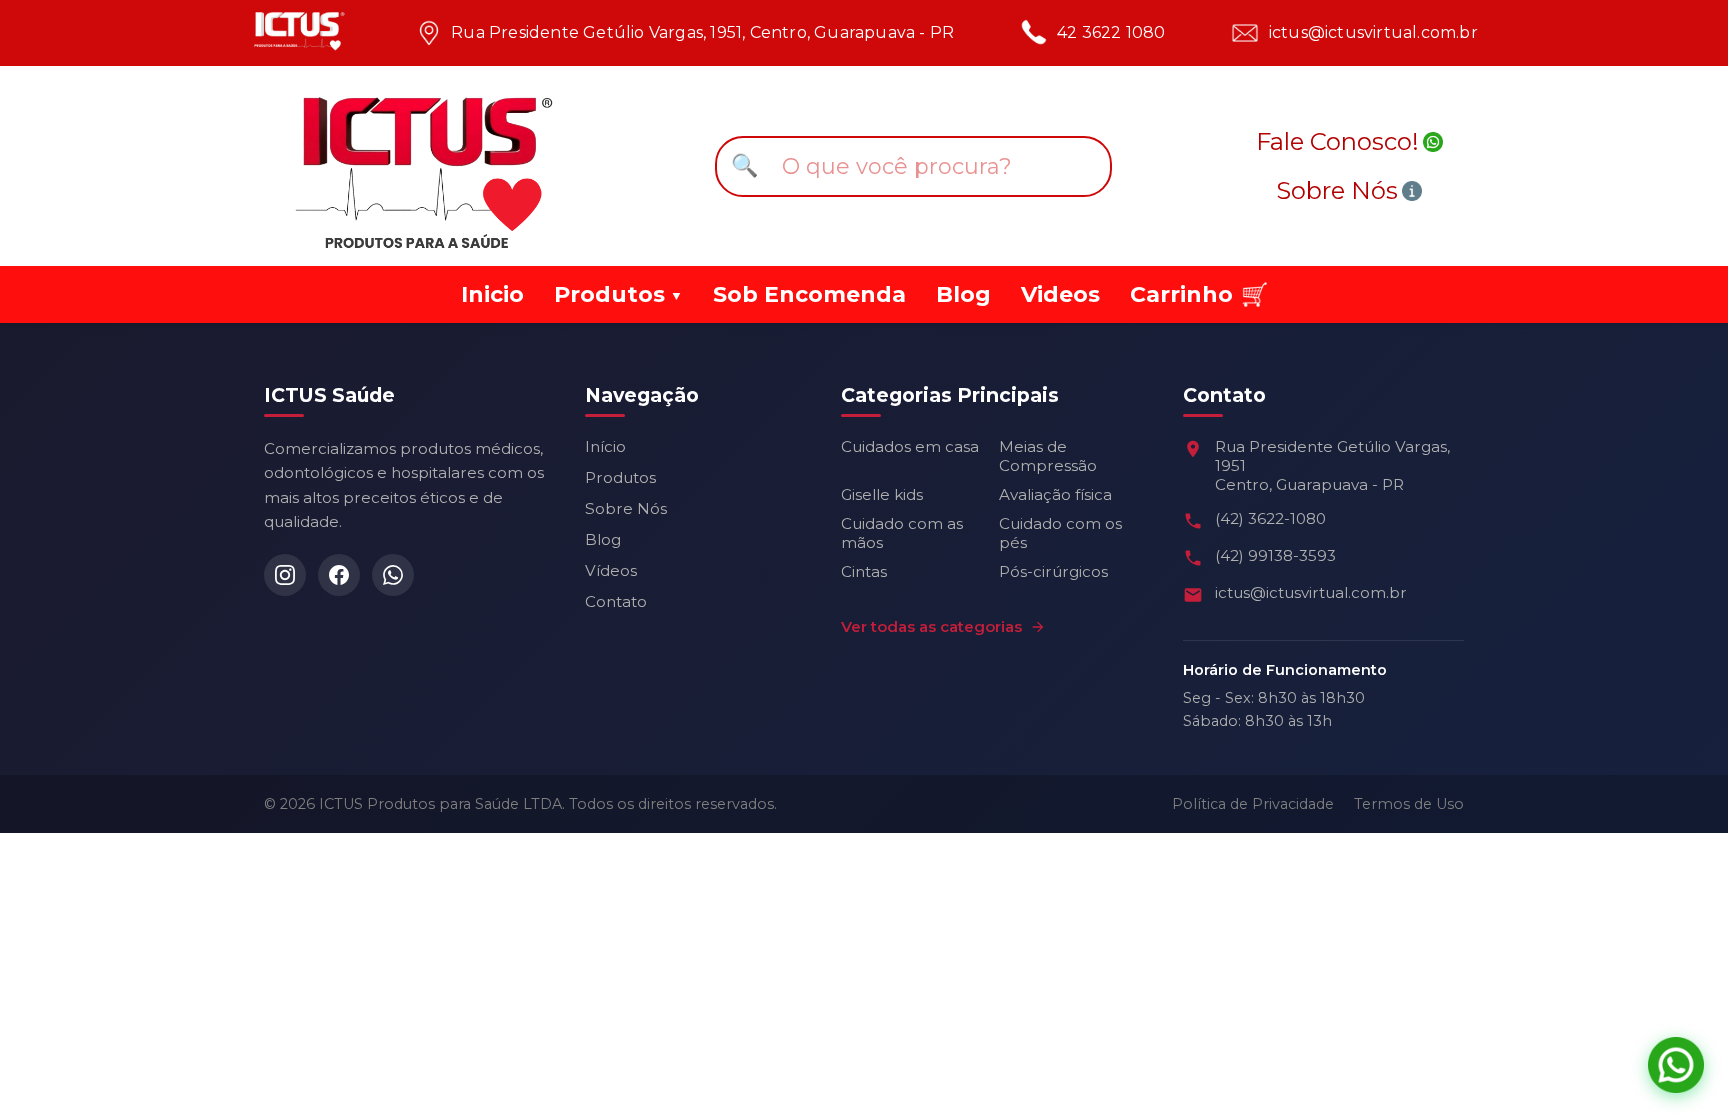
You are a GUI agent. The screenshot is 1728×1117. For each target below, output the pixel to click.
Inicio (492, 294)
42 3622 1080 (1111, 33)
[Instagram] (285, 575)
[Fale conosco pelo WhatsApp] (1676, 1065)
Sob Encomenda (809, 294)
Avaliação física (1055, 494)
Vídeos (611, 570)
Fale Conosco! (1337, 141)
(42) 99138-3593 (1275, 555)
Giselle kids (882, 494)
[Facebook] (339, 575)
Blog (963, 294)
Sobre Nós (1337, 190)
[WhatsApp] (393, 575)
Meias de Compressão (1048, 456)
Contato (616, 601)
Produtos (620, 477)
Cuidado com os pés (1060, 533)
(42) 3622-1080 (1270, 518)
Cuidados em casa (910, 446)
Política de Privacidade (1253, 804)
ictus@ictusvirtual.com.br (1373, 33)
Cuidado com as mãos (902, 533)
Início (605, 446)
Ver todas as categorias (931, 626)
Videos (1060, 294)
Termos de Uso (1409, 804)
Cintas (864, 571)
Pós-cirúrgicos (1053, 571)
